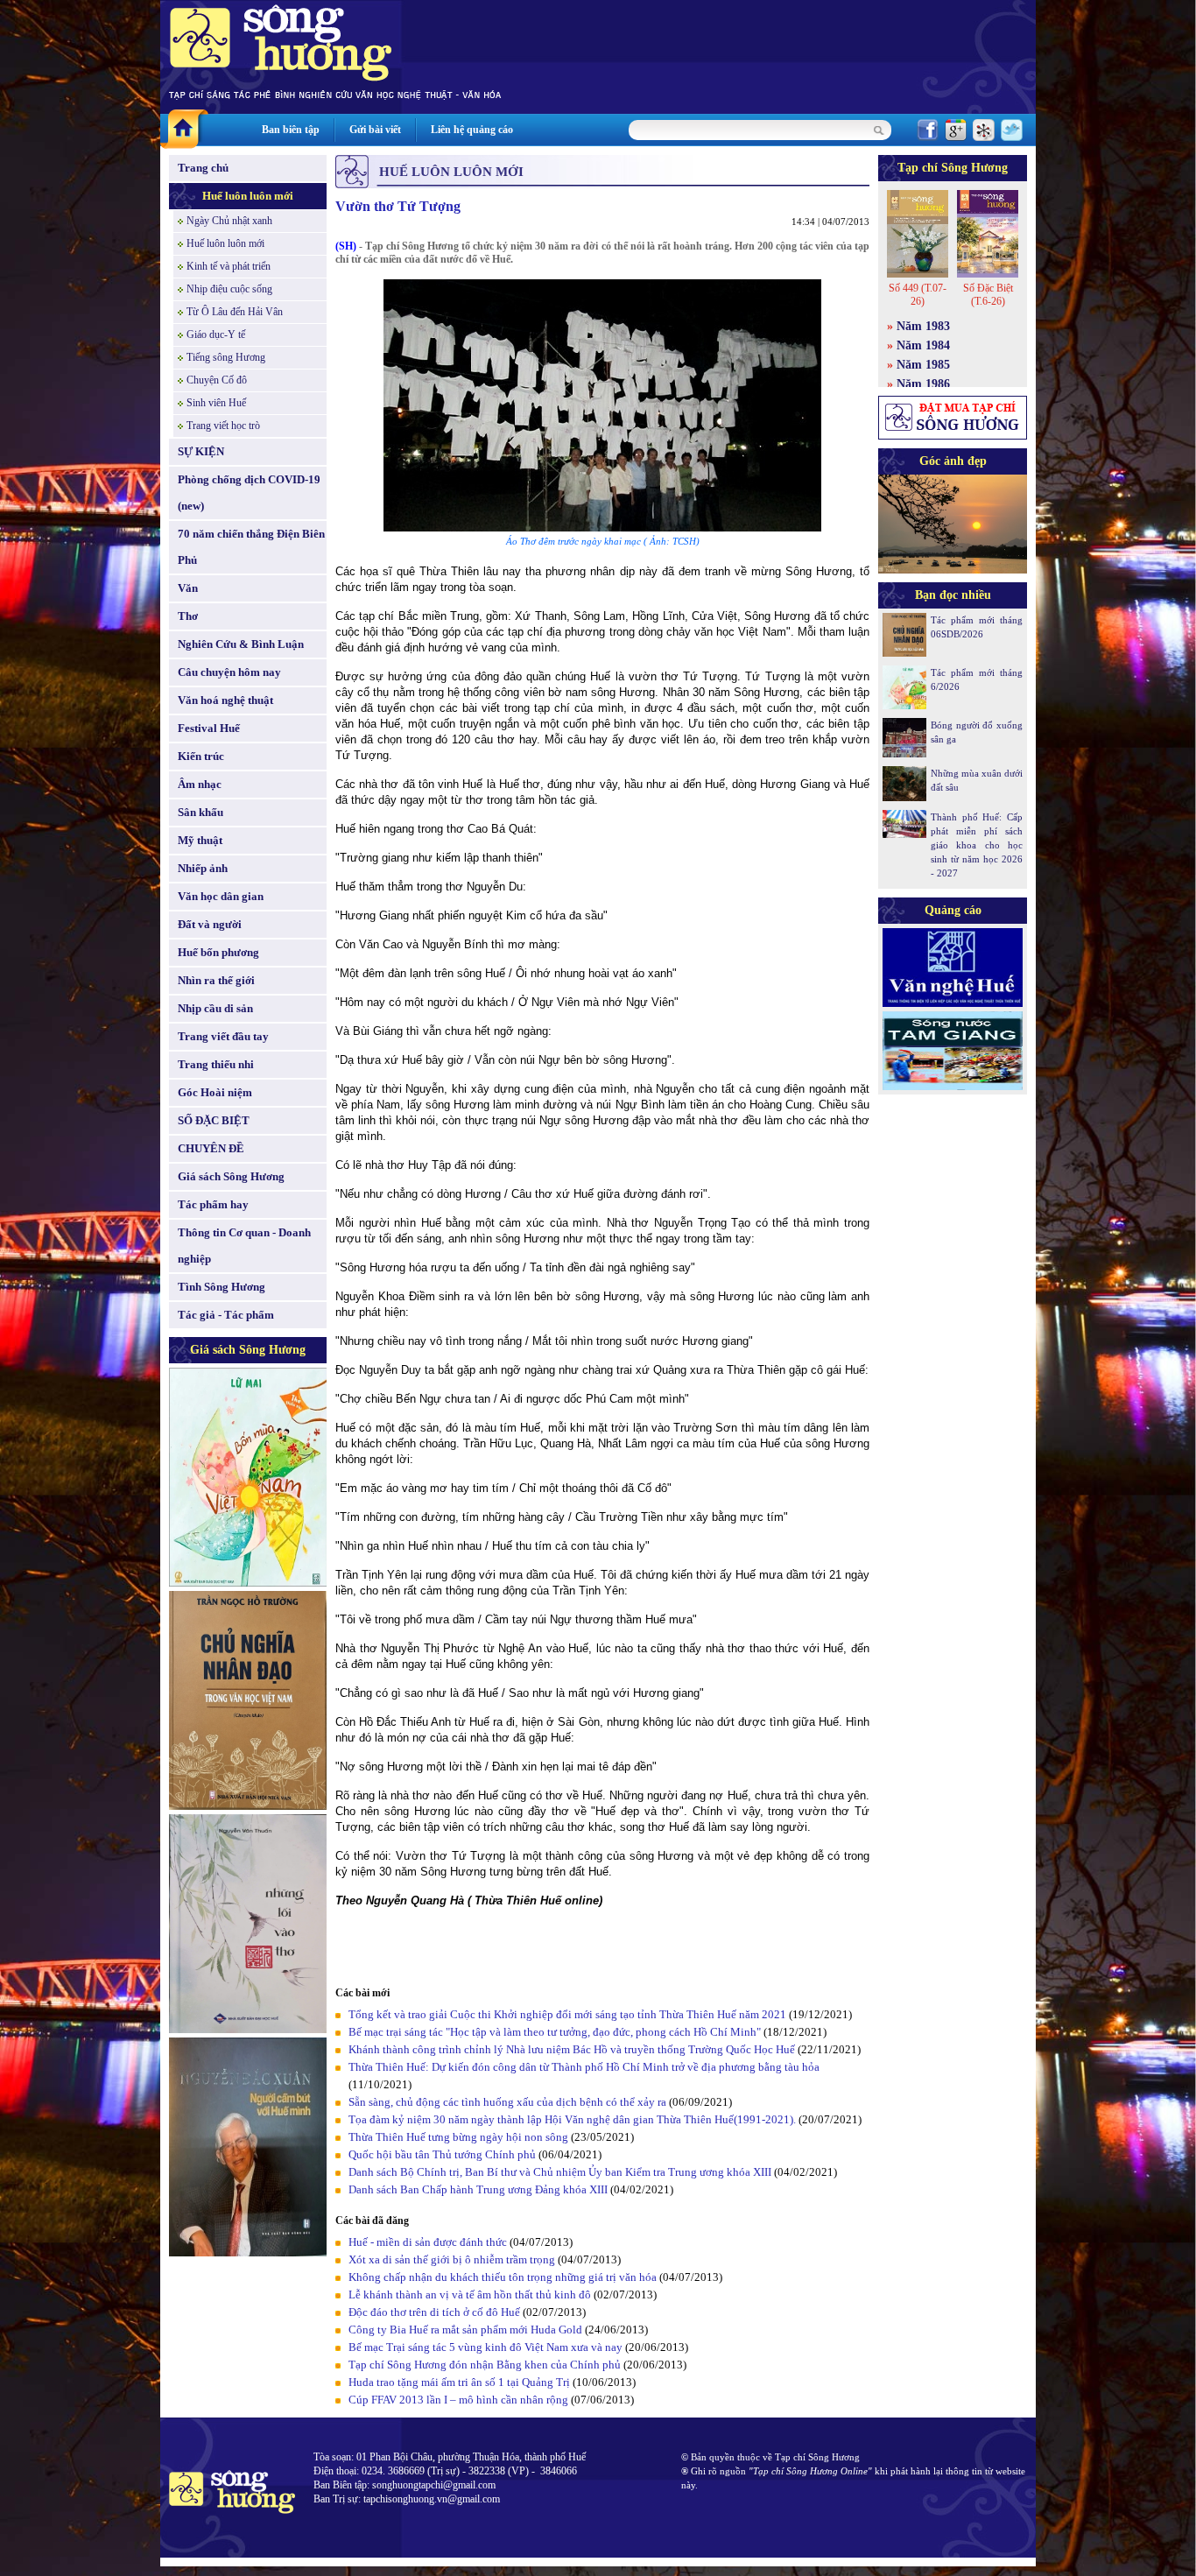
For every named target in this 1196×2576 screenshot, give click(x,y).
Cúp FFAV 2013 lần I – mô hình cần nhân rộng (458, 2400)
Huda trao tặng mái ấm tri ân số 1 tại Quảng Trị (459, 2382)
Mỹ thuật (200, 840)
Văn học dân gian (221, 896)
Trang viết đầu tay (223, 1036)
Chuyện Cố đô (217, 380)
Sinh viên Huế (216, 403)
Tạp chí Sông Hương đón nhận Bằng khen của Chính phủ (485, 2365)
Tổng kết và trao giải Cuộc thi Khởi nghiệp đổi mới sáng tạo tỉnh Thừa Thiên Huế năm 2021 (567, 2014)
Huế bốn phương (218, 952)
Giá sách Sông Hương (231, 1176)
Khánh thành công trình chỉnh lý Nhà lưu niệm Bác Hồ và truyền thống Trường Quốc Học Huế (572, 2049)
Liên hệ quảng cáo (472, 130)
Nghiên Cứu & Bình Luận (241, 644)
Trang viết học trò (223, 426)
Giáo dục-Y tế (216, 334)
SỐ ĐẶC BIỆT (214, 1120)
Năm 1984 (923, 345)
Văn (188, 588)
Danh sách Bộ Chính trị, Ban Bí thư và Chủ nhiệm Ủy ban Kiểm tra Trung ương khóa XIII (560, 2172)
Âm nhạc (200, 784)
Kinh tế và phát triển (229, 266)
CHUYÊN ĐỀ (211, 1148)
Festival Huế (209, 728)
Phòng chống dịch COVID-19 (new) (249, 493)
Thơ (188, 616)
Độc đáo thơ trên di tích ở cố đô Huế (434, 2312)
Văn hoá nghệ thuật (225, 700)
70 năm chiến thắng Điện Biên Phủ (251, 547)
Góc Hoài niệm (215, 1092)
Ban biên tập (291, 130)
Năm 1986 (923, 384)
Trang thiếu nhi (216, 1064)
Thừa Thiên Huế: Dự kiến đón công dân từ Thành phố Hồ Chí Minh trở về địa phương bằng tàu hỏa (584, 2067)
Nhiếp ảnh (203, 868)
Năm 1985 (923, 365)
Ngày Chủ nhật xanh (229, 221)
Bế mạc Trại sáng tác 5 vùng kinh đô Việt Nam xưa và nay (485, 2347)
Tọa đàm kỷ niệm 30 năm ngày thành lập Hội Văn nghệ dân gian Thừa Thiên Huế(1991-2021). (573, 2119)
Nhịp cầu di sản (215, 1008)
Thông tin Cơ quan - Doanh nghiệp (244, 1246)
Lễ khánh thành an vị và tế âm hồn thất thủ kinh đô (471, 2294)
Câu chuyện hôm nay (229, 672)
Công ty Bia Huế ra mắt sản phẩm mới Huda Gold (465, 2330)
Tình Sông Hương (222, 1287)
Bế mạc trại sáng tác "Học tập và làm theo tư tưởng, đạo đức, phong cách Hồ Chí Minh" (555, 2032)
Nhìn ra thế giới (216, 980)
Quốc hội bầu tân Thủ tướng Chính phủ (442, 2154)
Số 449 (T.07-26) (918, 295)
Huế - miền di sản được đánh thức (429, 2242)
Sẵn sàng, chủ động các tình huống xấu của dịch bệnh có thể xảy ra (507, 2102)
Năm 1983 (923, 326)
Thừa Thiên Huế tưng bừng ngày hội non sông (458, 2137)
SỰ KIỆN (201, 451)
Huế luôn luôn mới (248, 196)
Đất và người (210, 924)
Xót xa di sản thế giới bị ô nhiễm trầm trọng (452, 2259)
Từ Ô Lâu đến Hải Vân (235, 312)
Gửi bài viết (375, 130)
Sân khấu (201, 812)
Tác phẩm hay (213, 1204)
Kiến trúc (201, 756)
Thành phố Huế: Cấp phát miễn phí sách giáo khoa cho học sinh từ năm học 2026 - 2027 (977, 845)
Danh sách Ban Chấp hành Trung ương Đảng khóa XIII (478, 2189)
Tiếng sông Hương (226, 357)
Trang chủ (203, 168)
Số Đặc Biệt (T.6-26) (988, 295)
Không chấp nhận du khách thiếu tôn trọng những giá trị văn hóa (503, 2277)
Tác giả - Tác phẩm (226, 1315)
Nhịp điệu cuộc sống (229, 289)
